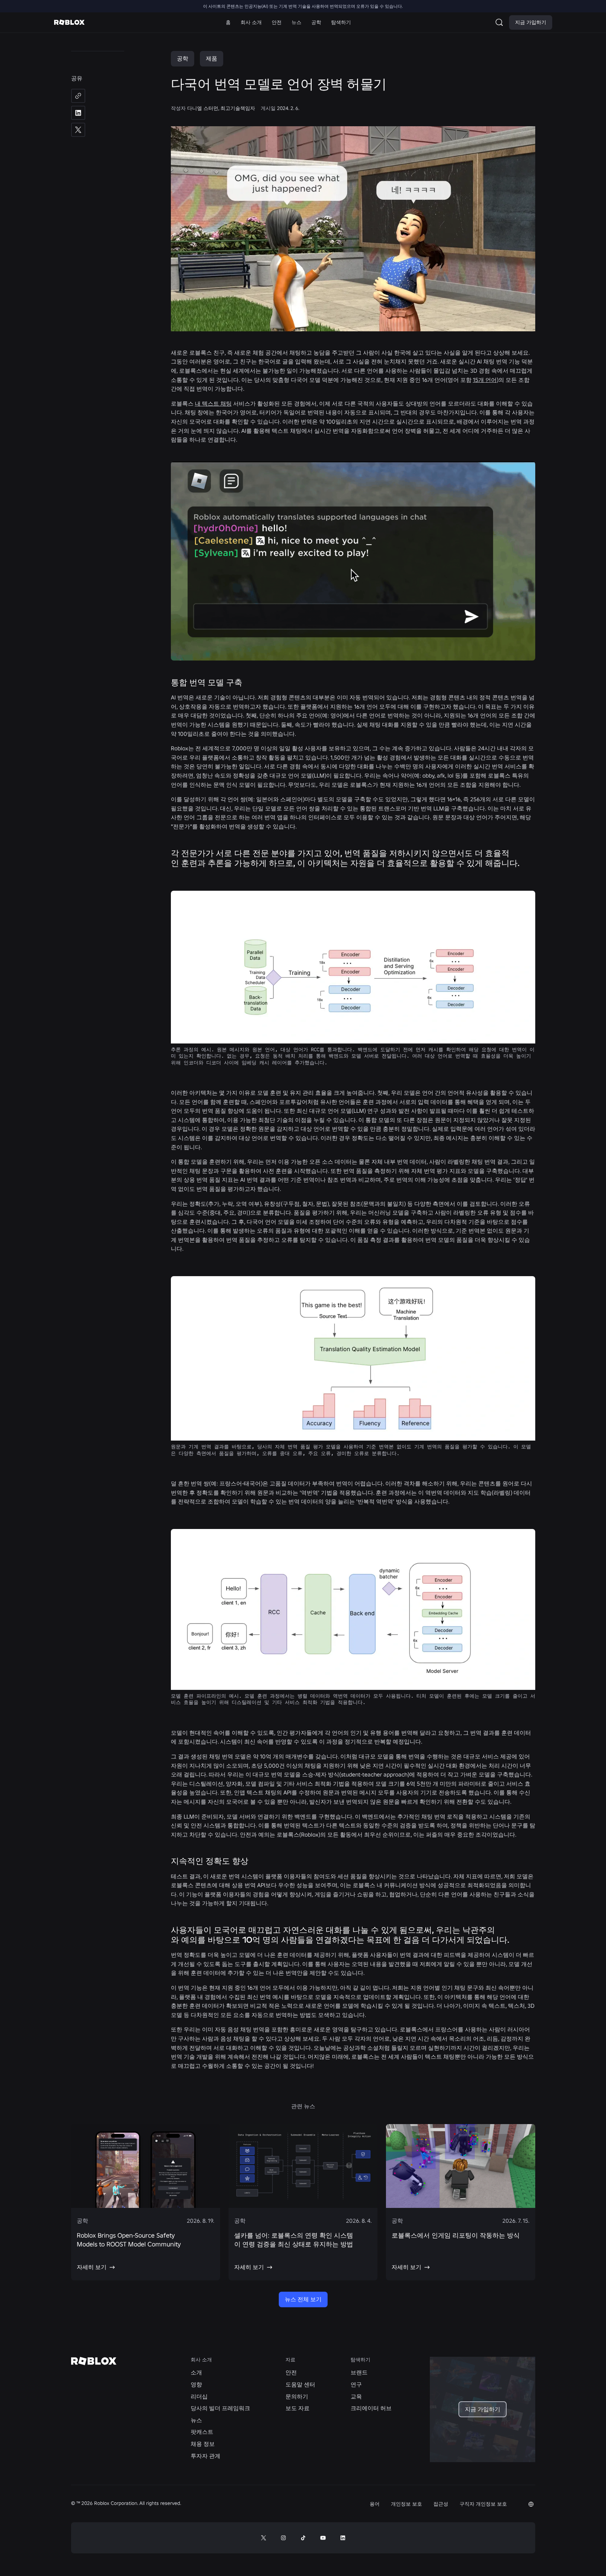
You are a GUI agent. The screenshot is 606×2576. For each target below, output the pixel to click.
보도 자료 (298, 2408)
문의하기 (297, 2396)
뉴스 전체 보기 (303, 2299)
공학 (183, 58)
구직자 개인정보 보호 (483, 2504)
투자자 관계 (206, 2456)
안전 (291, 2372)
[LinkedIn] (78, 113)
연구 (356, 2384)
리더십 (199, 2396)
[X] (78, 130)
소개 (196, 2372)
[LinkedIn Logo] (343, 2538)
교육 (356, 2396)
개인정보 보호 (406, 2504)
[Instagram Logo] (283, 2538)
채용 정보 (203, 2444)
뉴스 (196, 2420)
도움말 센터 (300, 2384)
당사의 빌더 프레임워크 (220, 2408)
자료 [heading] (290, 2360)
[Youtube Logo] (323, 2538)
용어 (375, 2504)
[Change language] (531, 2504)
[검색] (501, 22)
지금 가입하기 (531, 22)
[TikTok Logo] (303, 2538)
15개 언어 (485, 380)
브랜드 (359, 2372)
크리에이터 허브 (371, 2408)
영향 (196, 2384)
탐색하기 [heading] (360, 2360)
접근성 (441, 2504)
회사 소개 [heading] (201, 2360)
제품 (212, 58)
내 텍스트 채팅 (213, 403)
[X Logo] (264, 2538)
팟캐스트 (202, 2432)
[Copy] (78, 96)
